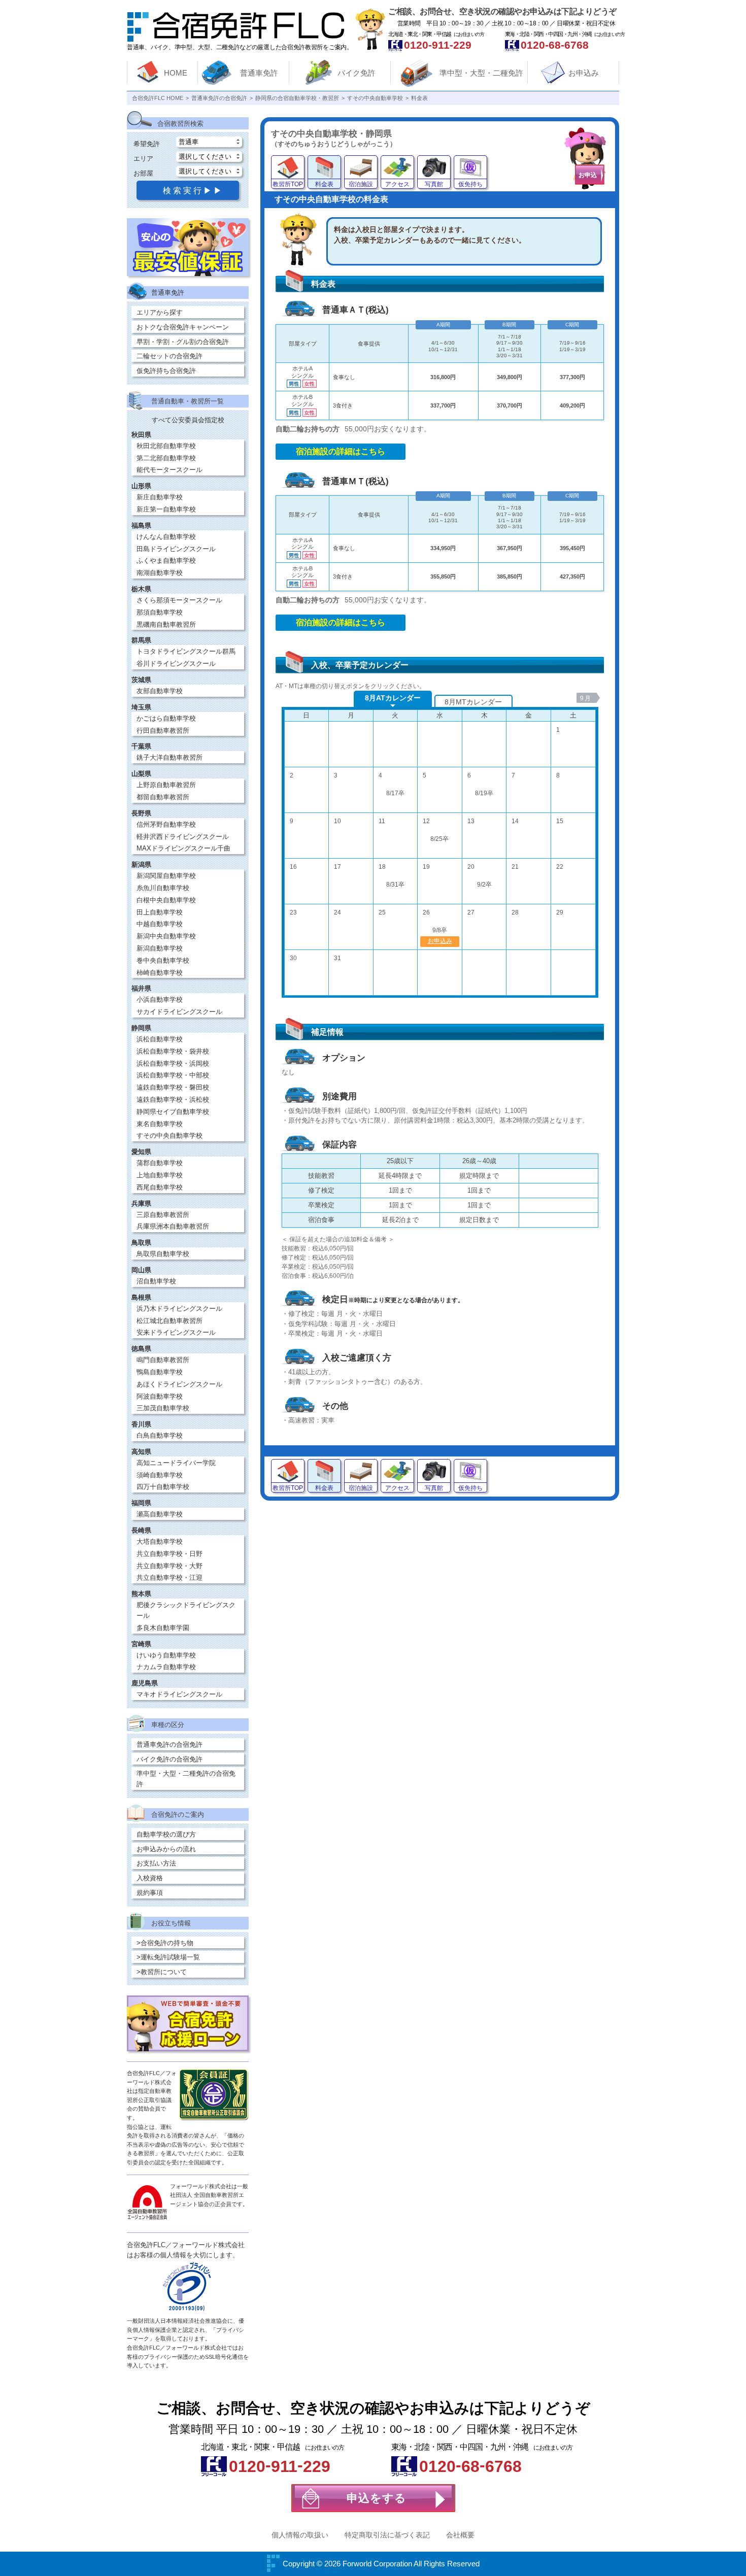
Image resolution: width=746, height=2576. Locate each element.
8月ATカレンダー (393, 698)
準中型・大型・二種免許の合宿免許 (186, 1779)
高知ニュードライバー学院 (176, 1463)
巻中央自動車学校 (163, 960)
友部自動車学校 (160, 691)
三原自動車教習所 (163, 1215)
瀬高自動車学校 (160, 1514)
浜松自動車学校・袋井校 (173, 1051)
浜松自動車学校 (160, 1039)
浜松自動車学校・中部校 (173, 1075)
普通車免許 (259, 73)
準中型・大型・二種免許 (481, 73)
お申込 (588, 175)
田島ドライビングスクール (176, 549)
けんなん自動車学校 (166, 537)
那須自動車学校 (160, 612)
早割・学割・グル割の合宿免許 (183, 342)
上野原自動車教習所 (166, 785)
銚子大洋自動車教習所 (169, 757)
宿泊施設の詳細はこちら (341, 451)
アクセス (397, 184)
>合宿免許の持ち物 (165, 1943)
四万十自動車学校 (163, 1487)
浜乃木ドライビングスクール (179, 1309)
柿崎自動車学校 (160, 973)
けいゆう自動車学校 (166, 1655)
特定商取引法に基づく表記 (387, 2535)
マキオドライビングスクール (179, 1694)
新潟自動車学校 (160, 948)
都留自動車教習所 (163, 797)
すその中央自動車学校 (169, 1136)
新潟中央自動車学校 (166, 936)
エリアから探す (160, 312)
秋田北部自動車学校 (166, 446)
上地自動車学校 (160, 1175)
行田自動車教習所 (163, 731)
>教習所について (162, 1972)
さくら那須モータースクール (179, 600)
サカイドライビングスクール (179, 1012)
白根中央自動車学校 (166, 900)
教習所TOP (288, 184)
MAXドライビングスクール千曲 (183, 848)
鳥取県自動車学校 (163, 1254)
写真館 (434, 184)
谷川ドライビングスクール (176, 664)
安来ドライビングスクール (176, 1332)
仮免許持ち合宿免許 (166, 371)
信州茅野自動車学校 (166, 824)
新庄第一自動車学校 (166, 509)
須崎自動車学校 (160, 1475)
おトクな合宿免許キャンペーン (183, 327)
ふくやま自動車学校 (166, 561)
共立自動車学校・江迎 (169, 1578)
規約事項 (150, 1893)
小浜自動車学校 (160, 999)
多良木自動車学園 (163, 1628)
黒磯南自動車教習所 (166, 624)
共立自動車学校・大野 (169, 1566)
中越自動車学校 (160, 924)
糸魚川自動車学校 (163, 888)
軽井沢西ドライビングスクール (183, 837)
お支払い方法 (156, 1863)
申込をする (377, 2498)
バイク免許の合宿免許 (169, 1759)
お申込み (584, 73)
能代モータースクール (169, 470)
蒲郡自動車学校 (160, 1163)
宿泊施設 (361, 184)
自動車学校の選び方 (166, 1834)
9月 (586, 698)
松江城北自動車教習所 (169, 1321)
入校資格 (150, 1878)
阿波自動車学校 (160, 1396)
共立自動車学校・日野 (169, 1554)
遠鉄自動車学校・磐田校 (173, 1087)
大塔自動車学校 (160, 1541)
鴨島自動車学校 (160, 1372)
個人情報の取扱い (300, 2535)
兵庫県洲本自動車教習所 (173, 1226)
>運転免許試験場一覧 (168, 1957)
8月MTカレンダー (473, 702)
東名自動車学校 (160, 1124)
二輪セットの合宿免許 (169, 356)
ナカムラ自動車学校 (166, 1667)
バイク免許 (357, 73)
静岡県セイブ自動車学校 (173, 1112)
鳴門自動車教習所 (163, 1360)
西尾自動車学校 (160, 1187)
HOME (176, 73)
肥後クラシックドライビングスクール (186, 1610)
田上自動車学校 (160, 912)
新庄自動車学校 (160, 497)
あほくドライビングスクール (179, 1384)
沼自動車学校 (156, 1281)
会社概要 (460, 2535)
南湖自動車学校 (160, 573)
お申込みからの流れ (166, 1849)
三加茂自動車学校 (163, 1408)
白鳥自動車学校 (160, 1435)
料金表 (324, 184)
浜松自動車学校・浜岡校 (173, 1063)
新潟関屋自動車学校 (166, 876)
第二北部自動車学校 (166, 458)
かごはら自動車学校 (166, 718)
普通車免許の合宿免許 (169, 1744)
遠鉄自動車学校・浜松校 (173, 1099)
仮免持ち (470, 184)
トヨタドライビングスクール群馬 (186, 651)
